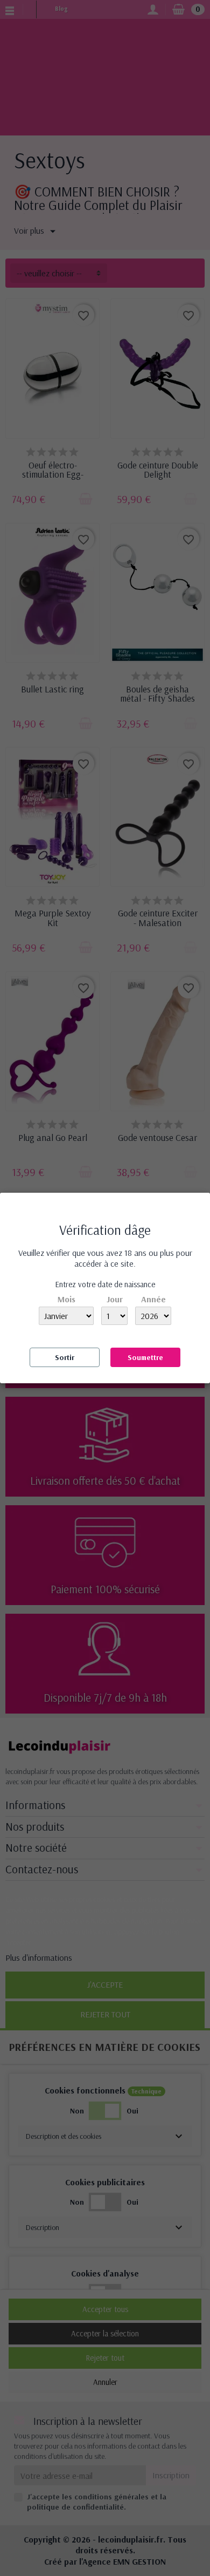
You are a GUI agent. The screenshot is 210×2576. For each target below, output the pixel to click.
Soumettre (145, 1357)
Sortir (65, 1357)
